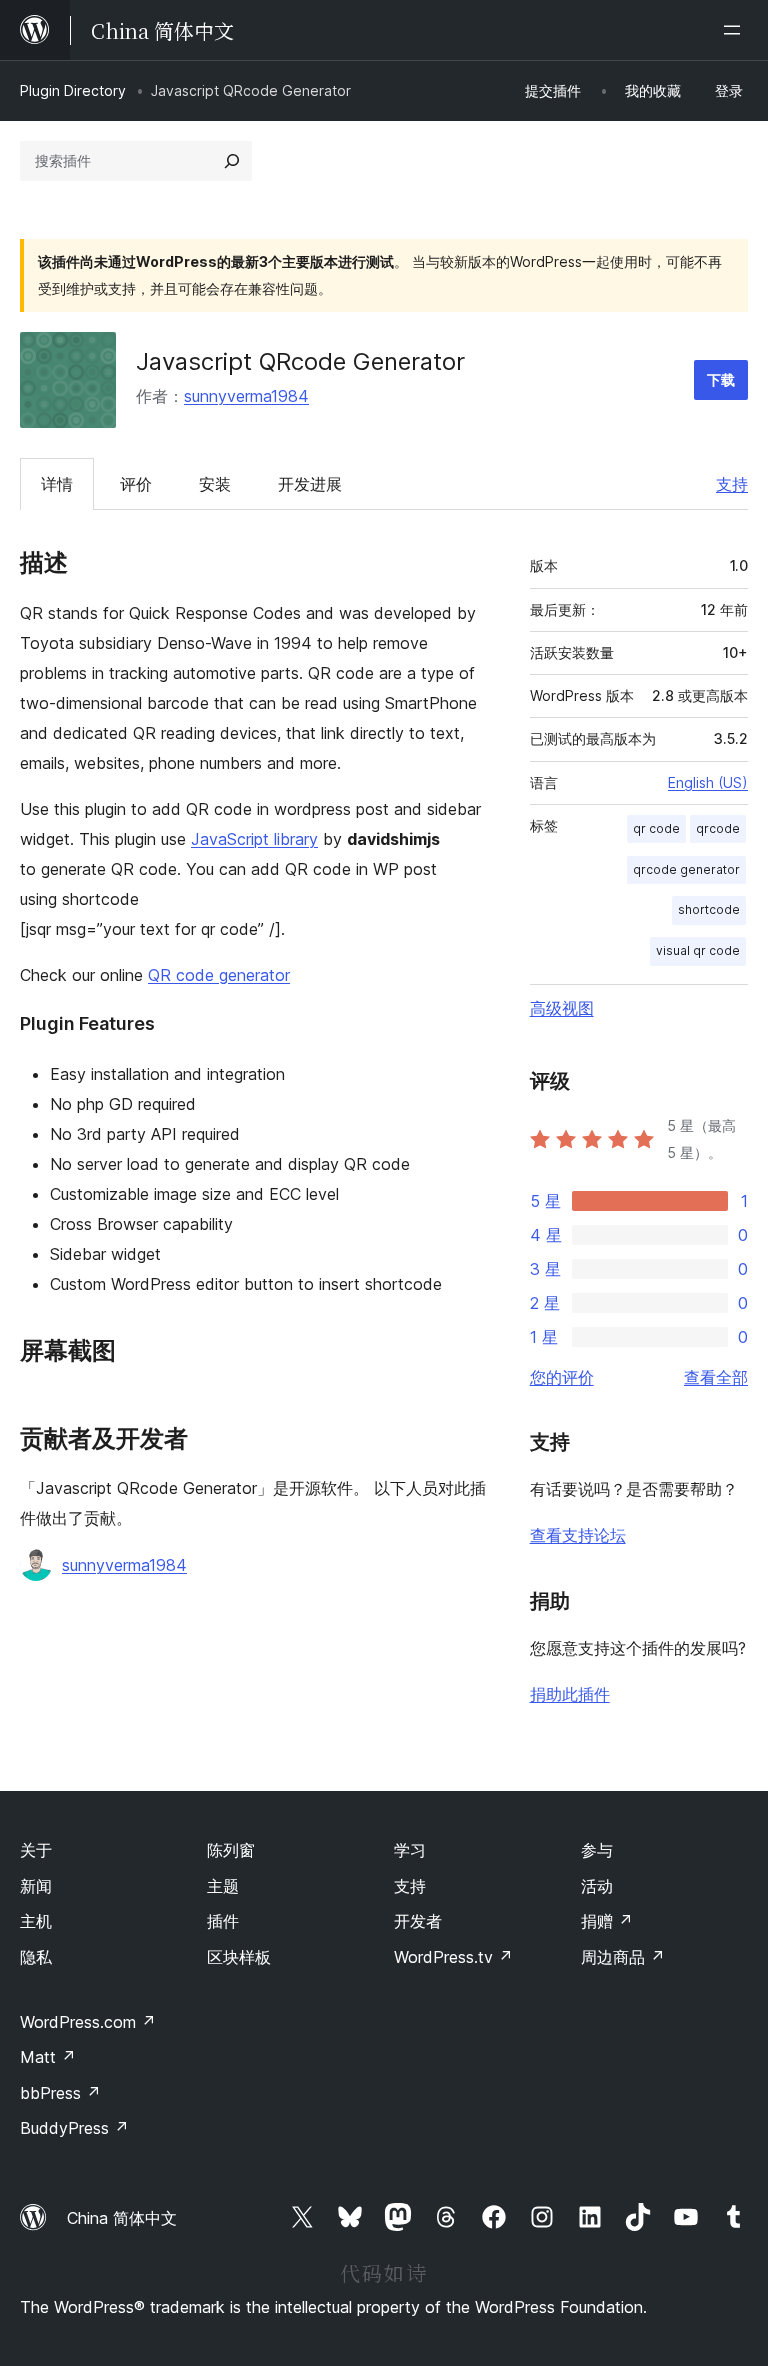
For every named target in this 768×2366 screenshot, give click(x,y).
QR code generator (219, 975)
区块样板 (239, 1957)
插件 (223, 1921)
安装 (215, 484)
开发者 (418, 1921)
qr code (656, 828)
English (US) (708, 782)
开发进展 (310, 484)
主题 (223, 1886)
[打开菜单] (736, 30)
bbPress (60, 2093)
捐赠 (607, 1921)
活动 (597, 1886)
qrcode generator (686, 869)
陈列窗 (231, 1850)
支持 (732, 484)
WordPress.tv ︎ (453, 1957)
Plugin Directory (73, 90)
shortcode (709, 909)
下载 (721, 379)
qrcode (718, 828)
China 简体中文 (122, 2218)
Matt (48, 2057)
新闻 (36, 1886)
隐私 (36, 1957)
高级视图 (562, 1008)
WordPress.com (88, 2022)
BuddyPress (74, 2128)
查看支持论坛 (578, 1535)
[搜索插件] (232, 161)
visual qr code (698, 950)
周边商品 (623, 1957)
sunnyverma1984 (246, 396)
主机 (36, 1921)
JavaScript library (254, 839)
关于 (36, 1850)
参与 (597, 1850)
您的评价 (562, 1377)
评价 (136, 484)
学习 (410, 1850)
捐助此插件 (570, 1694)
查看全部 (716, 1377)
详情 (57, 484)
